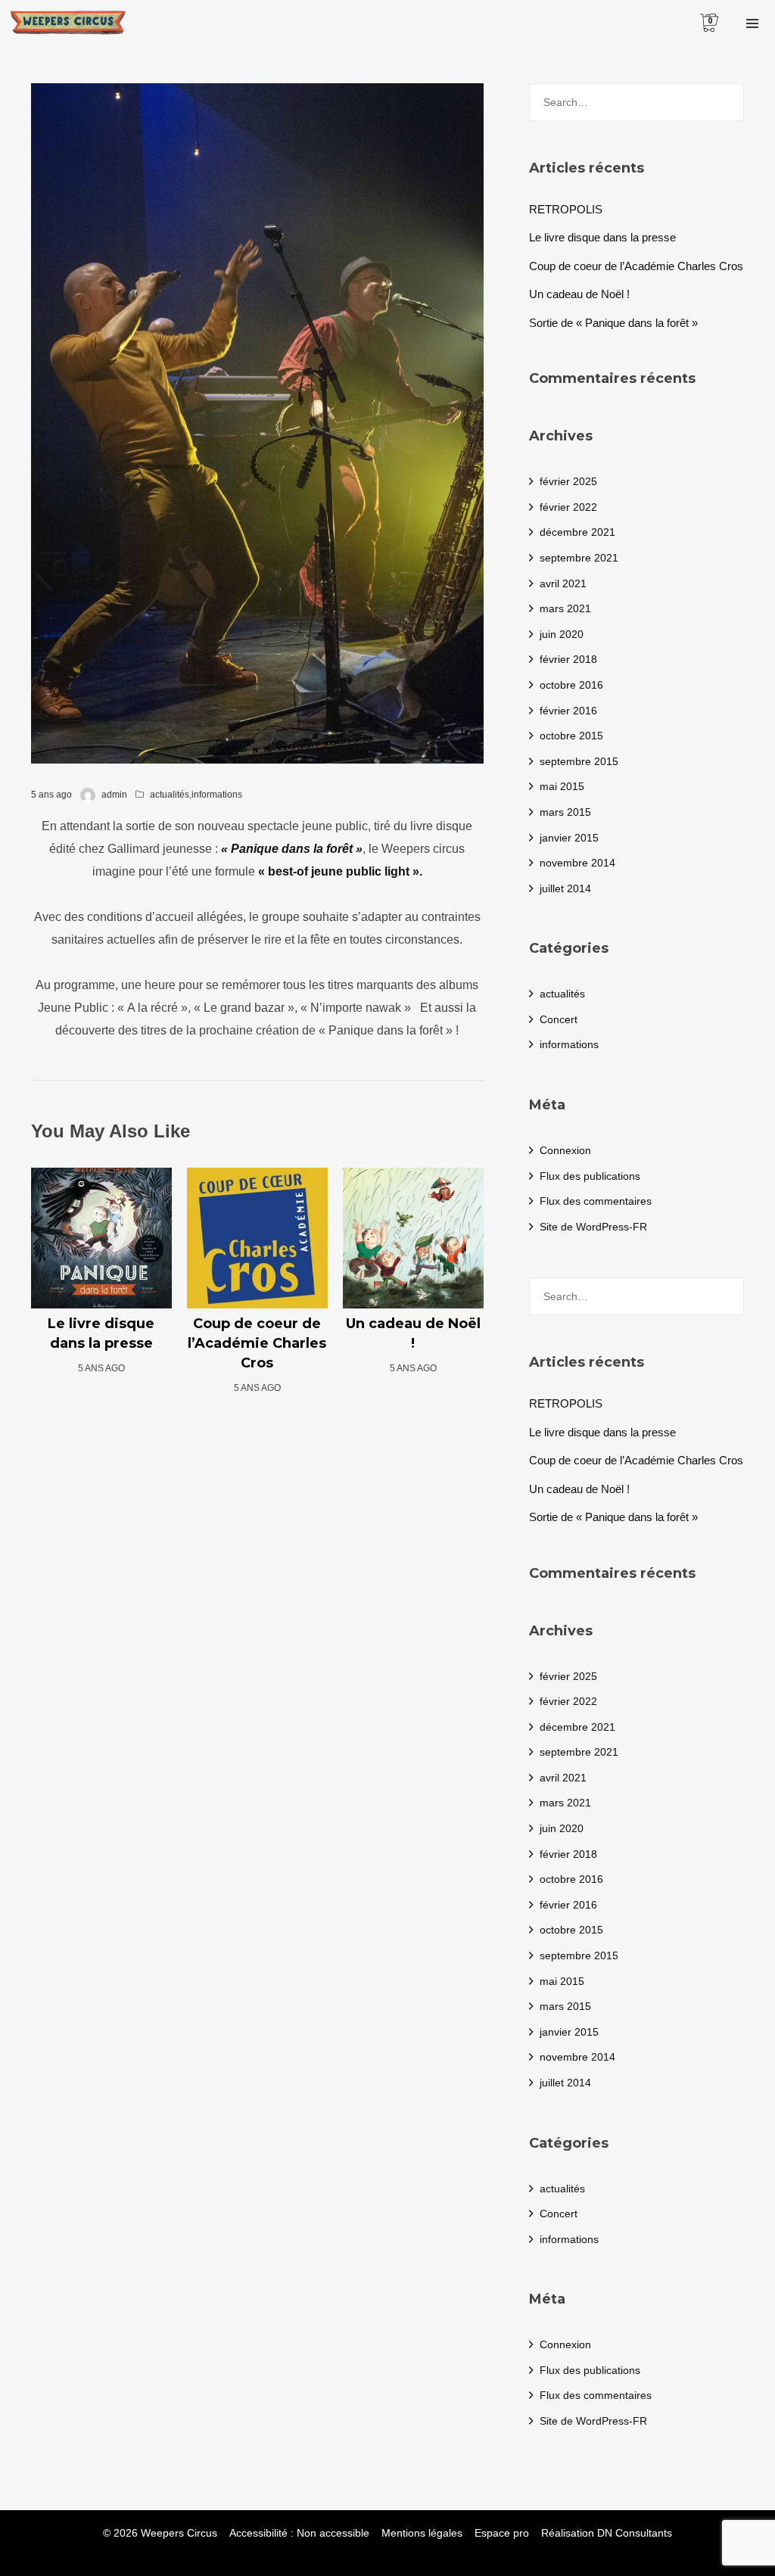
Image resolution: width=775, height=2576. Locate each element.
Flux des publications (590, 1176)
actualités (170, 795)
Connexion (565, 1150)
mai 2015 (562, 786)
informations (217, 795)
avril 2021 (563, 583)
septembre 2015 (579, 761)
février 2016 (568, 711)
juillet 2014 (565, 888)
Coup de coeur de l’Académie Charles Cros (636, 266)
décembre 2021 (577, 532)
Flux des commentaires (596, 1201)
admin (114, 795)
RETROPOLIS (566, 209)
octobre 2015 (571, 736)
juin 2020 (562, 634)
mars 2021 (565, 608)
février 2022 (568, 507)
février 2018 (568, 659)
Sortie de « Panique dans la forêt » (613, 323)
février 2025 (568, 481)
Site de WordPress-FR (593, 1227)
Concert (559, 1019)
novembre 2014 (577, 863)
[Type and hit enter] (728, 102)
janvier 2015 (569, 838)
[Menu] (752, 23)
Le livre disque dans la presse (602, 237)
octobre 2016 (571, 685)
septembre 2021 (579, 558)
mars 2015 (565, 812)
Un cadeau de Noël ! (579, 294)
